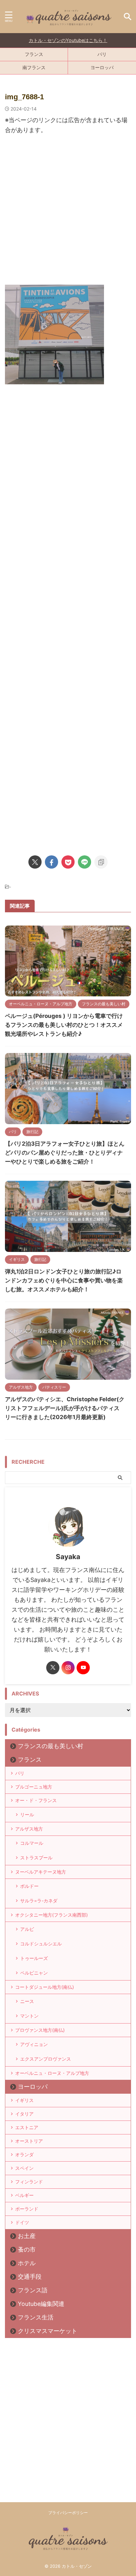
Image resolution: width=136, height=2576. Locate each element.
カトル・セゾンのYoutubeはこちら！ (68, 40)
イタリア (24, 2114)
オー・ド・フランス (36, 1800)
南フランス (34, 67)
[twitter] (35, 862)
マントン (29, 2016)
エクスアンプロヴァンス (46, 2059)
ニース (27, 2001)
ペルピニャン (34, 1973)
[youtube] (83, 1668)
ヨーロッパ (102, 67)
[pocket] (68, 862)
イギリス (24, 2100)
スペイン (24, 2168)
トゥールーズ (34, 1958)
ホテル (27, 2263)
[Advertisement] (68, 213)
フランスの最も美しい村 (51, 1746)
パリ (102, 54)
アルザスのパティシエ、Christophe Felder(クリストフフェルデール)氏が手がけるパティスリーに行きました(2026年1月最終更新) (65, 1408)
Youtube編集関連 (41, 2304)
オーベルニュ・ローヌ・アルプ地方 (52, 2073)
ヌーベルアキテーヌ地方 (41, 1872)
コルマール (32, 1843)
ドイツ (22, 2222)
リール (27, 1814)
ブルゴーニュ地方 (34, 1787)
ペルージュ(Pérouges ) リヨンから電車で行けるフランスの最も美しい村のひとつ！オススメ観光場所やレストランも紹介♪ (64, 1025)
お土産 (27, 2236)
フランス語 (33, 2290)
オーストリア (29, 2141)
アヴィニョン (34, 2044)
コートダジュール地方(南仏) (45, 1987)
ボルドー (29, 1886)
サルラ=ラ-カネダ (39, 1901)
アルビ (27, 1929)
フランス (34, 54)
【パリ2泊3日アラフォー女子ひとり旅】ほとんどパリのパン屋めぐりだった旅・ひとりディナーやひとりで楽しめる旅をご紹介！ (65, 1153)
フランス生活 (36, 2317)
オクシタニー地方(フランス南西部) (51, 1915)
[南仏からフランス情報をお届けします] (68, 17)
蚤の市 (27, 2249)
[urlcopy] (101, 862)
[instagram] (68, 1668)
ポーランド (27, 2209)
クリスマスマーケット (48, 2331)
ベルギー (24, 2195)
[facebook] (51, 862)
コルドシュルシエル (41, 1944)
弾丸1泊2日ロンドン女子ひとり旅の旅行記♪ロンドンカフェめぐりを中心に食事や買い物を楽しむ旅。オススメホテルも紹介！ (64, 1280)
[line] (85, 862)
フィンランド (29, 2182)
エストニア (27, 2127)
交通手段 (30, 2277)
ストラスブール (36, 1858)
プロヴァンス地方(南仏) (40, 2030)
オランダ (24, 2154)
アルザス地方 (29, 1829)
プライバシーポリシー (68, 2513)
